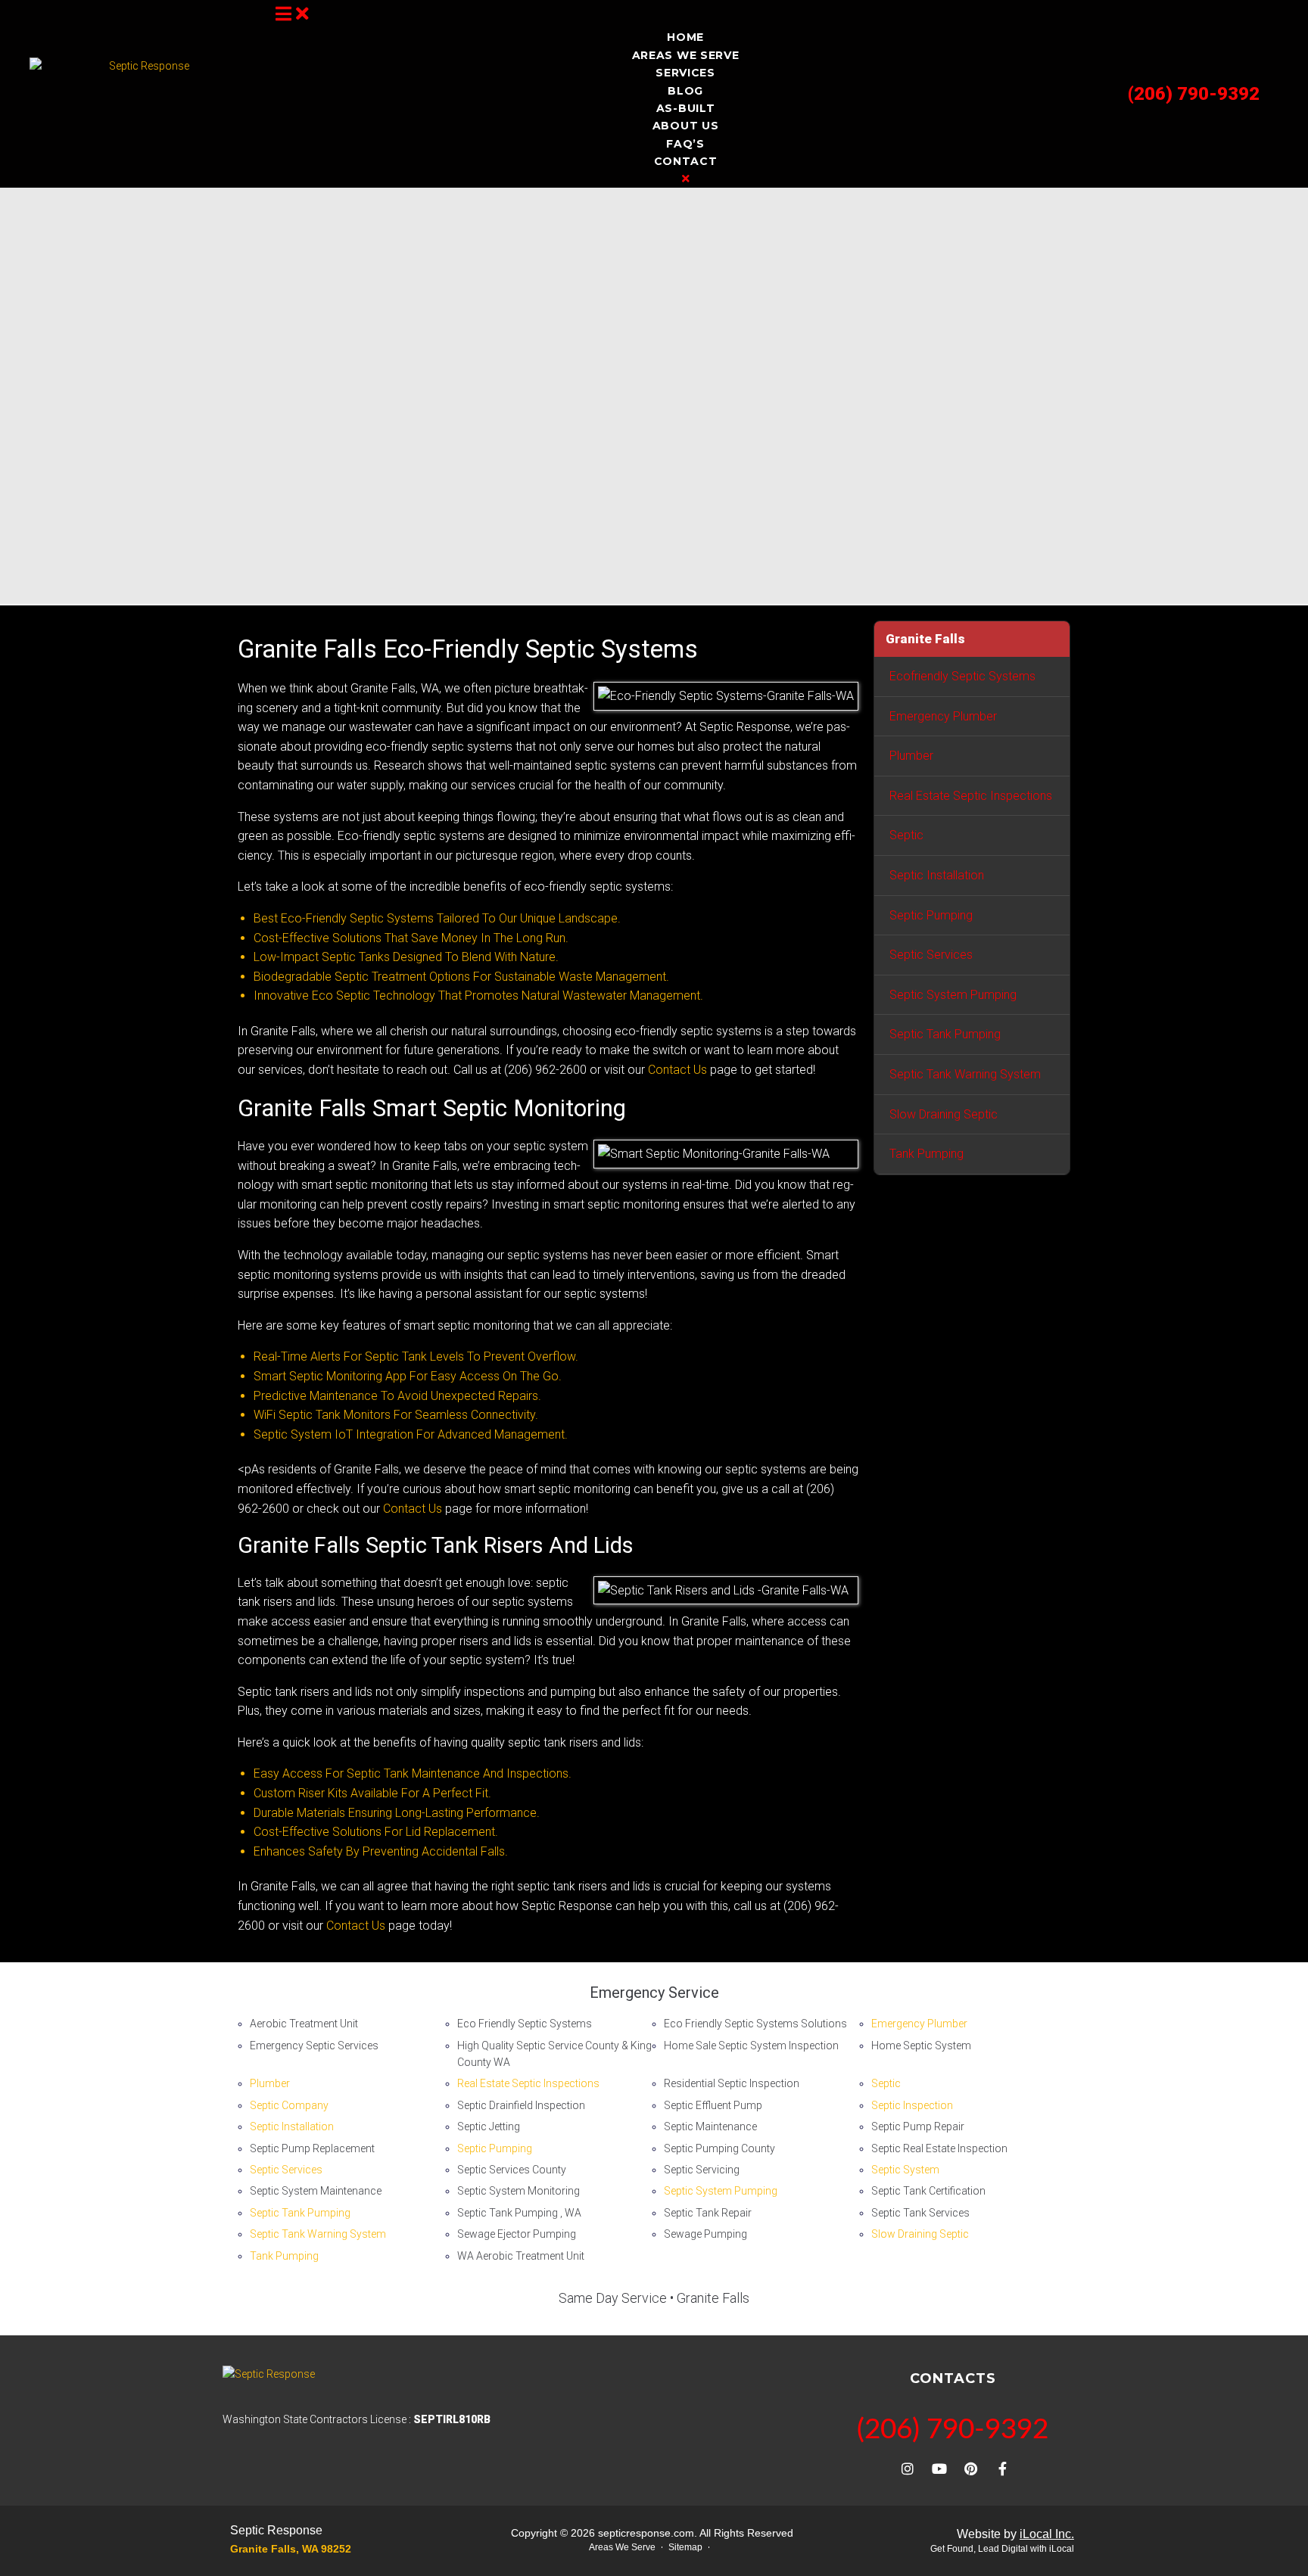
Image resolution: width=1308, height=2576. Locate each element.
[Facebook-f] (1003, 2469)
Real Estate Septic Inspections (971, 796)
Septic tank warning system (965, 1074)
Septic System (905, 2170)
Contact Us (677, 1070)
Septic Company (289, 2105)
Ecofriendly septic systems (962, 676)
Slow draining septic (944, 1114)
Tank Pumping (926, 1154)
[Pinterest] (971, 2469)
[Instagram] (908, 2469)
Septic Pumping (931, 915)
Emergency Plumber (943, 716)
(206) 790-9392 (1194, 94)
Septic (906, 835)
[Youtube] (939, 2469)
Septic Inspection (912, 2105)
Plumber (911, 756)
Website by (1015, 2534)
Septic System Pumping (953, 995)
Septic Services (931, 955)
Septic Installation (937, 875)
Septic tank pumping (945, 1034)
